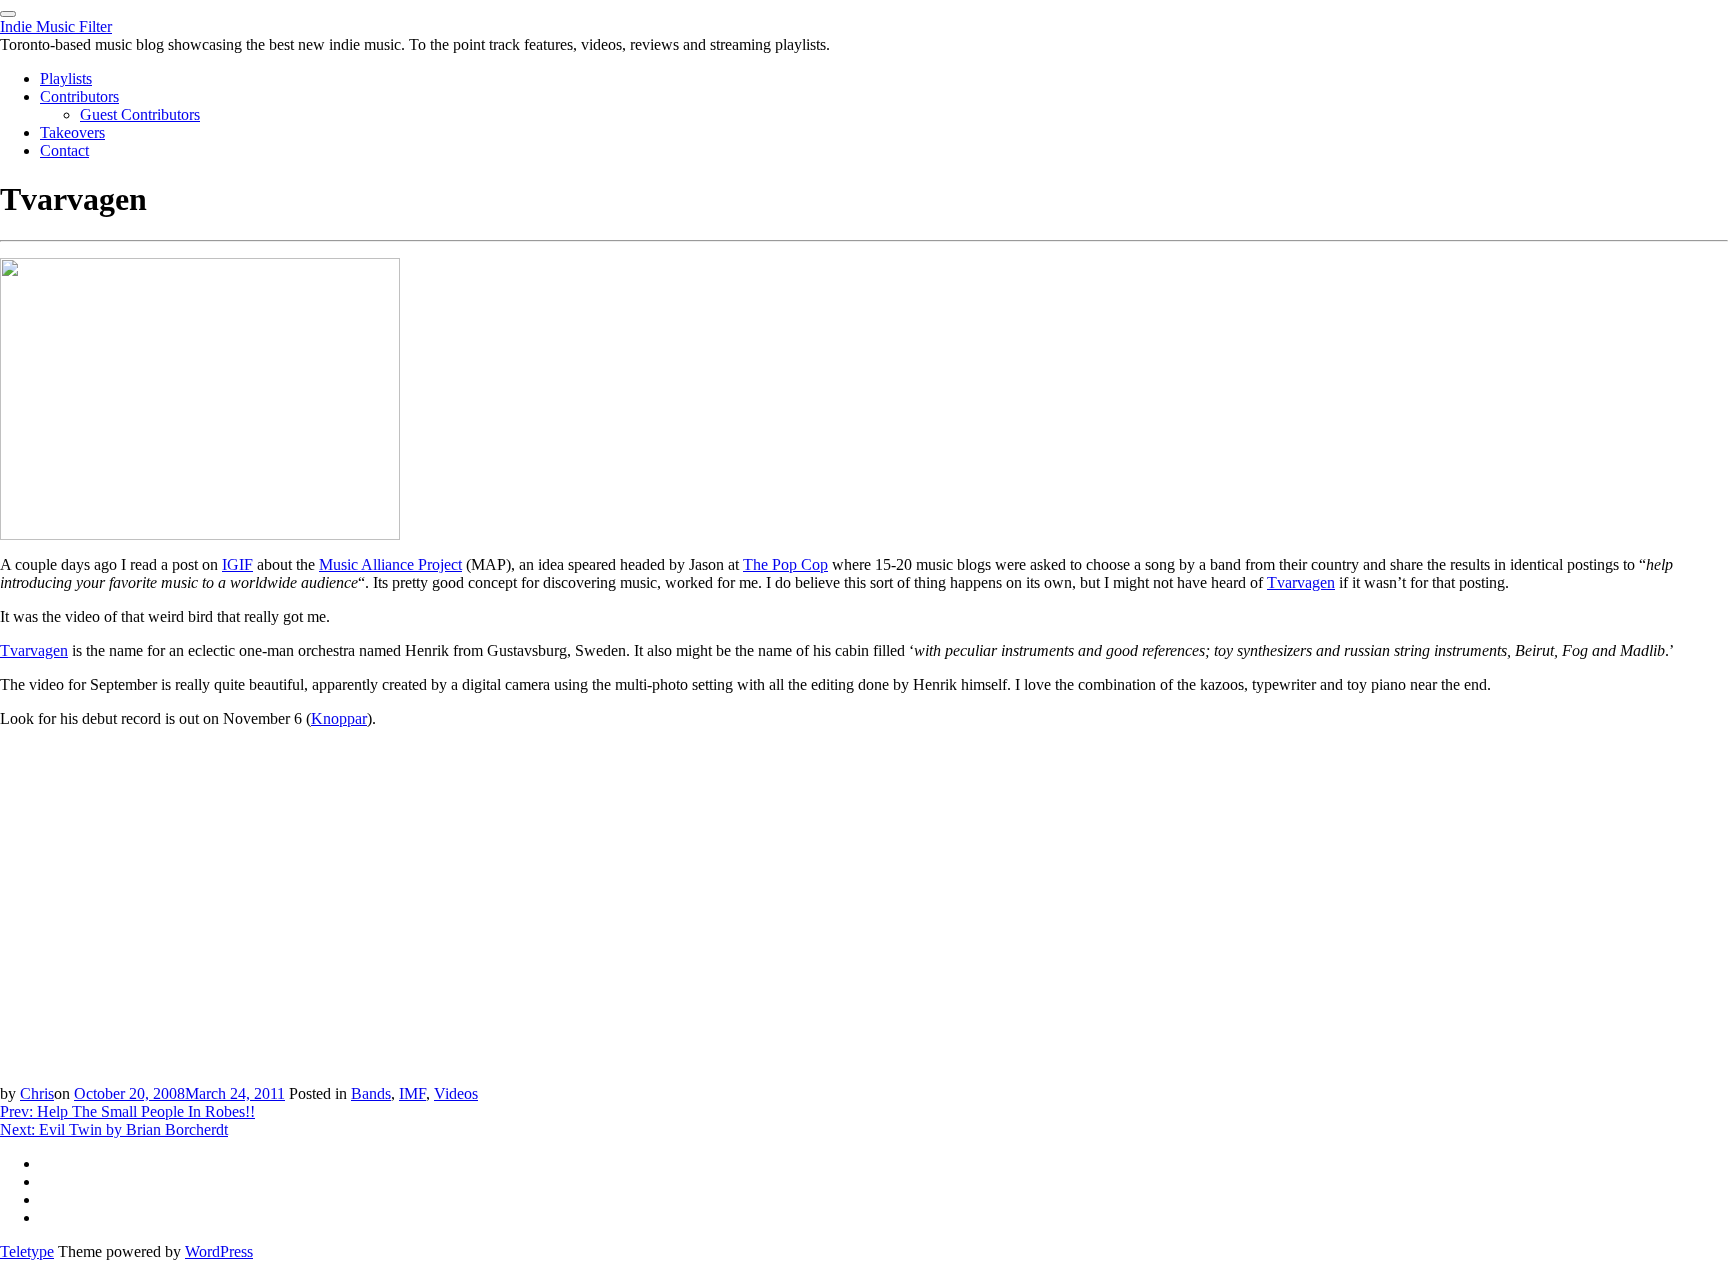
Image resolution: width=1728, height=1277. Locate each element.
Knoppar (339, 718)
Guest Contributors (140, 114)
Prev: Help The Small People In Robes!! (127, 1111)
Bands (371, 1093)
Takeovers (72, 132)
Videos (456, 1093)
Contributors (79, 96)
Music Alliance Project (390, 564)
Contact (64, 150)
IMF (412, 1093)
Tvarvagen (1301, 582)
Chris (37, 1093)
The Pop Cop (785, 564)
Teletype (27, 1251)
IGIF (237, 564)
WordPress (219, 1251)
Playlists (66, 78)
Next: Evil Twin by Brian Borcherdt (114, 1129)
